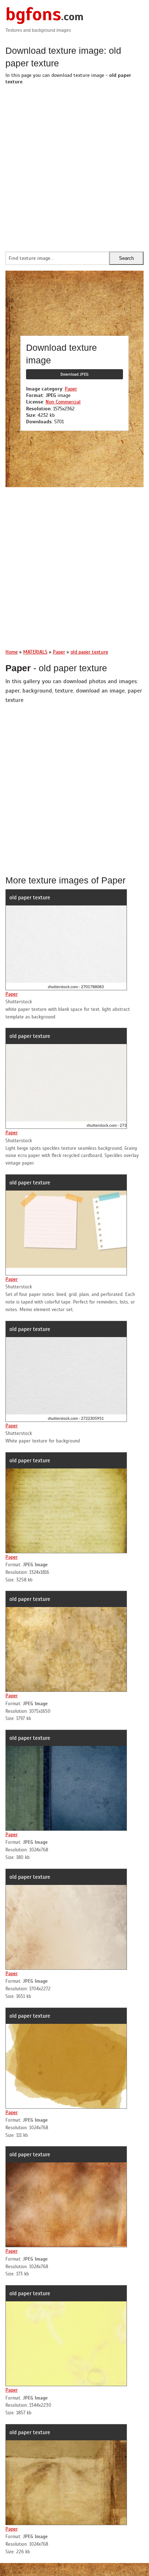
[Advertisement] (74, 166)
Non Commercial (63, 402)
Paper (71, 389)
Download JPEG (74, 374)
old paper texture (30, 898)
